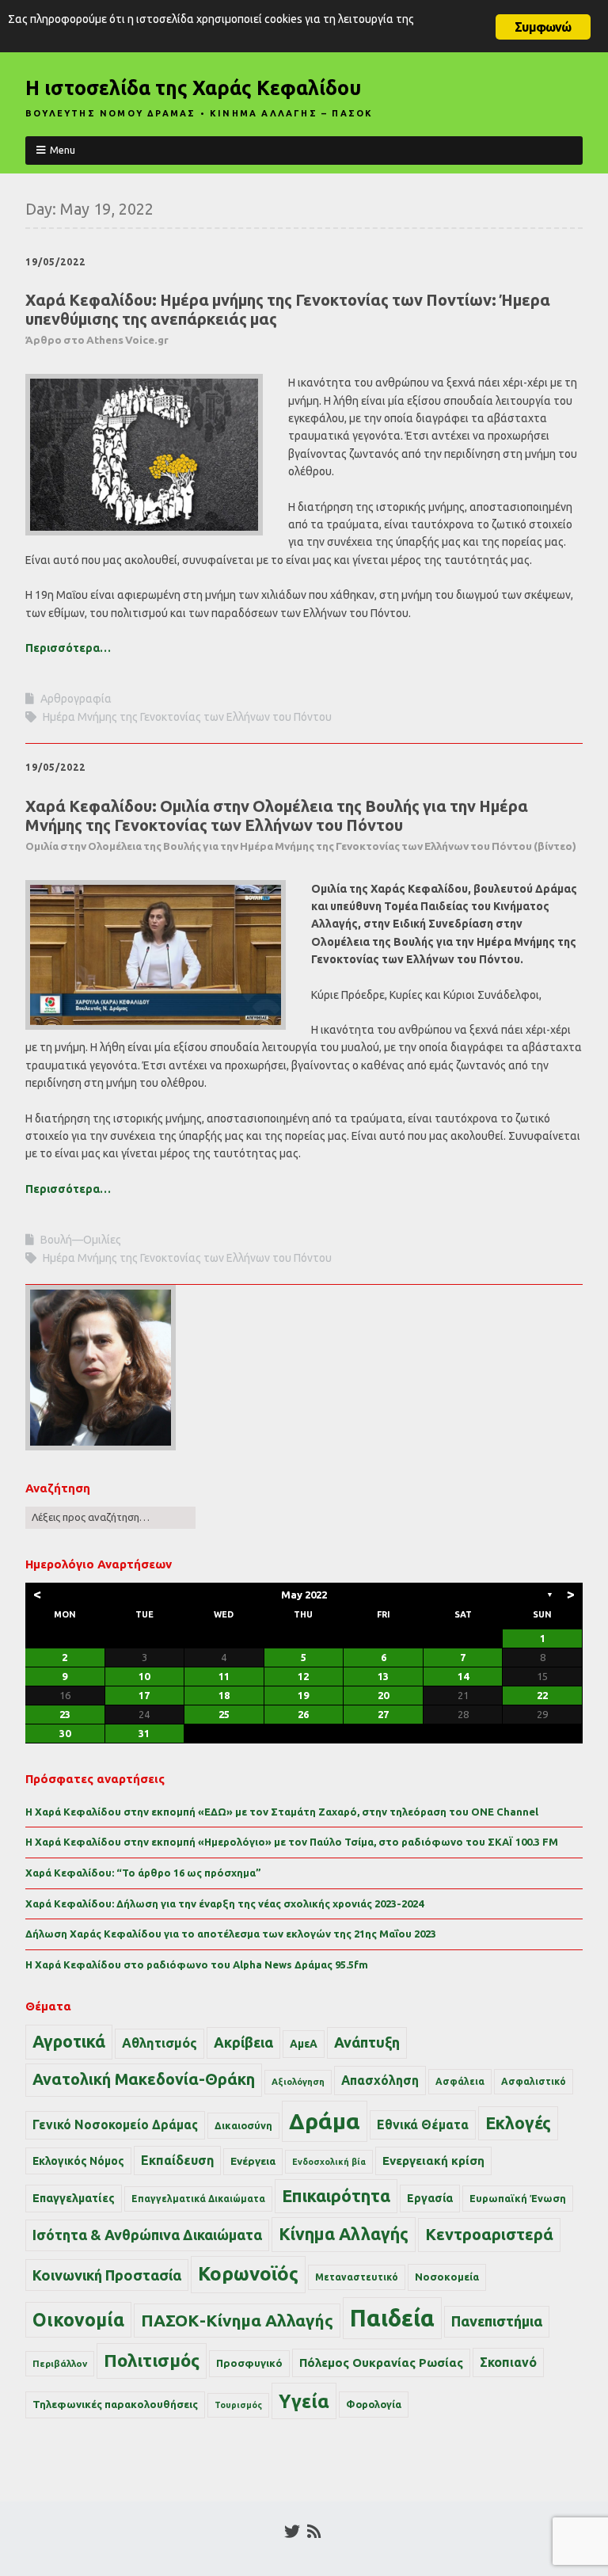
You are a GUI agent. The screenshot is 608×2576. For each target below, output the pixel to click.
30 (65, 1733)
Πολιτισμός (152, 2360)
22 (542, 1695)
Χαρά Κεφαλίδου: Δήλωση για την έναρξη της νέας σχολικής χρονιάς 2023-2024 (224, 1903)
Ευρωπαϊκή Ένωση (518, 2198)
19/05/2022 (55, 262)
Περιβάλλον (60, 2363)
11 (224, 1676)
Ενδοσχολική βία (329, 2162)
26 (303, 1714)
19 (303, 1695)
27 (383, 1714)
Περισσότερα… (68, 648)
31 (144, 1733)
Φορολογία (374, 2404)
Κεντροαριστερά (489, 2234)
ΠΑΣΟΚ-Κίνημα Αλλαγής (237, 2320)
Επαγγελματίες (74, 2198)
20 (383, 1695)
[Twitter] (292, 2532)
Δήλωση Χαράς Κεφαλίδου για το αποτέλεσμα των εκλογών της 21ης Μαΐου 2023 (231, 1934)
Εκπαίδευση (177, 2160)
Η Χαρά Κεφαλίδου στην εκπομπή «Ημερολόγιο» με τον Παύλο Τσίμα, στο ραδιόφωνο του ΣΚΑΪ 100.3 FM (292, 1842)
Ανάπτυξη (367, 2042)
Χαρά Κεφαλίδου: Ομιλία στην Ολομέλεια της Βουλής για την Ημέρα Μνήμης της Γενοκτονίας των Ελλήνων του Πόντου (301, 825)
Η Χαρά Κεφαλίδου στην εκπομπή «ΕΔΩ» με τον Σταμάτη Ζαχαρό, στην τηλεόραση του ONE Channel (282, 1812)
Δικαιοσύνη (243, 2125)
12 (303, 1676)
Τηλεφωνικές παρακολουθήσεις (115, 2404)
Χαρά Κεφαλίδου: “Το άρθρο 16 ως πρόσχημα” (143, 1873)
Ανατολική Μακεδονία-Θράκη (144, 2079)
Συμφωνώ (543, 27)
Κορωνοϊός (248, 2274)
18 (224, 1695)
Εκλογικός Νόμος (78, 2161)
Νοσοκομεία (447, 2277)
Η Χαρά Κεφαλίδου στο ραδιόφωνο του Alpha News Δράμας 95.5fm (197, 1964)
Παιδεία (392, 2318)
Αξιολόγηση (298, 2082)
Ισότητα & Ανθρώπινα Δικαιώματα (147, 2235)
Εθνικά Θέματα (423, 2124)
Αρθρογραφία (76, 699)
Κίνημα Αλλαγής (344, 2234)
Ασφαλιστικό (534, 2081)
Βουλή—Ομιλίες (81, 1240)
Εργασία (430, 2198)
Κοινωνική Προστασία (107, 2275)
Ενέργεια (253, 2161)
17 (144, 1695)
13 (383, 1676)
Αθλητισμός (160, 2043)
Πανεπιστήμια (497, 2321)
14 (463, 1676)
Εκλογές (518, 2123)
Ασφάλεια (460, 2081)
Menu (63, 150)
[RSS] (314, 2532)
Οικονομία (78, 2320)
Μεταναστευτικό (357, 2277)
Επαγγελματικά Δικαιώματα (198, 2199)
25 (224, 1714)
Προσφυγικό (249, 2363)
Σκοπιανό (508, 2362)
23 (65, 1714)
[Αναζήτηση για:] (110, 1517)
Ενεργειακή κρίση (433, 2161)
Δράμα (325, 2121)
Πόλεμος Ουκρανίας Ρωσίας (381, 2363)
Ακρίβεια (243, 2042)
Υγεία (304, 2401)
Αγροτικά (69, 2041)
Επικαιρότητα (336, 2196)
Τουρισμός (238, 2405)
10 (144, 1676)
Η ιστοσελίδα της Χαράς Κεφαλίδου (193, 88)
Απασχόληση (380, 2080)
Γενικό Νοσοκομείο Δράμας (115, 2125)
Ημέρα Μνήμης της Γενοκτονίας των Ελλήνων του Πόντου (187, 717)
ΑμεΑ (304, 2044)
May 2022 (304, 1595)
